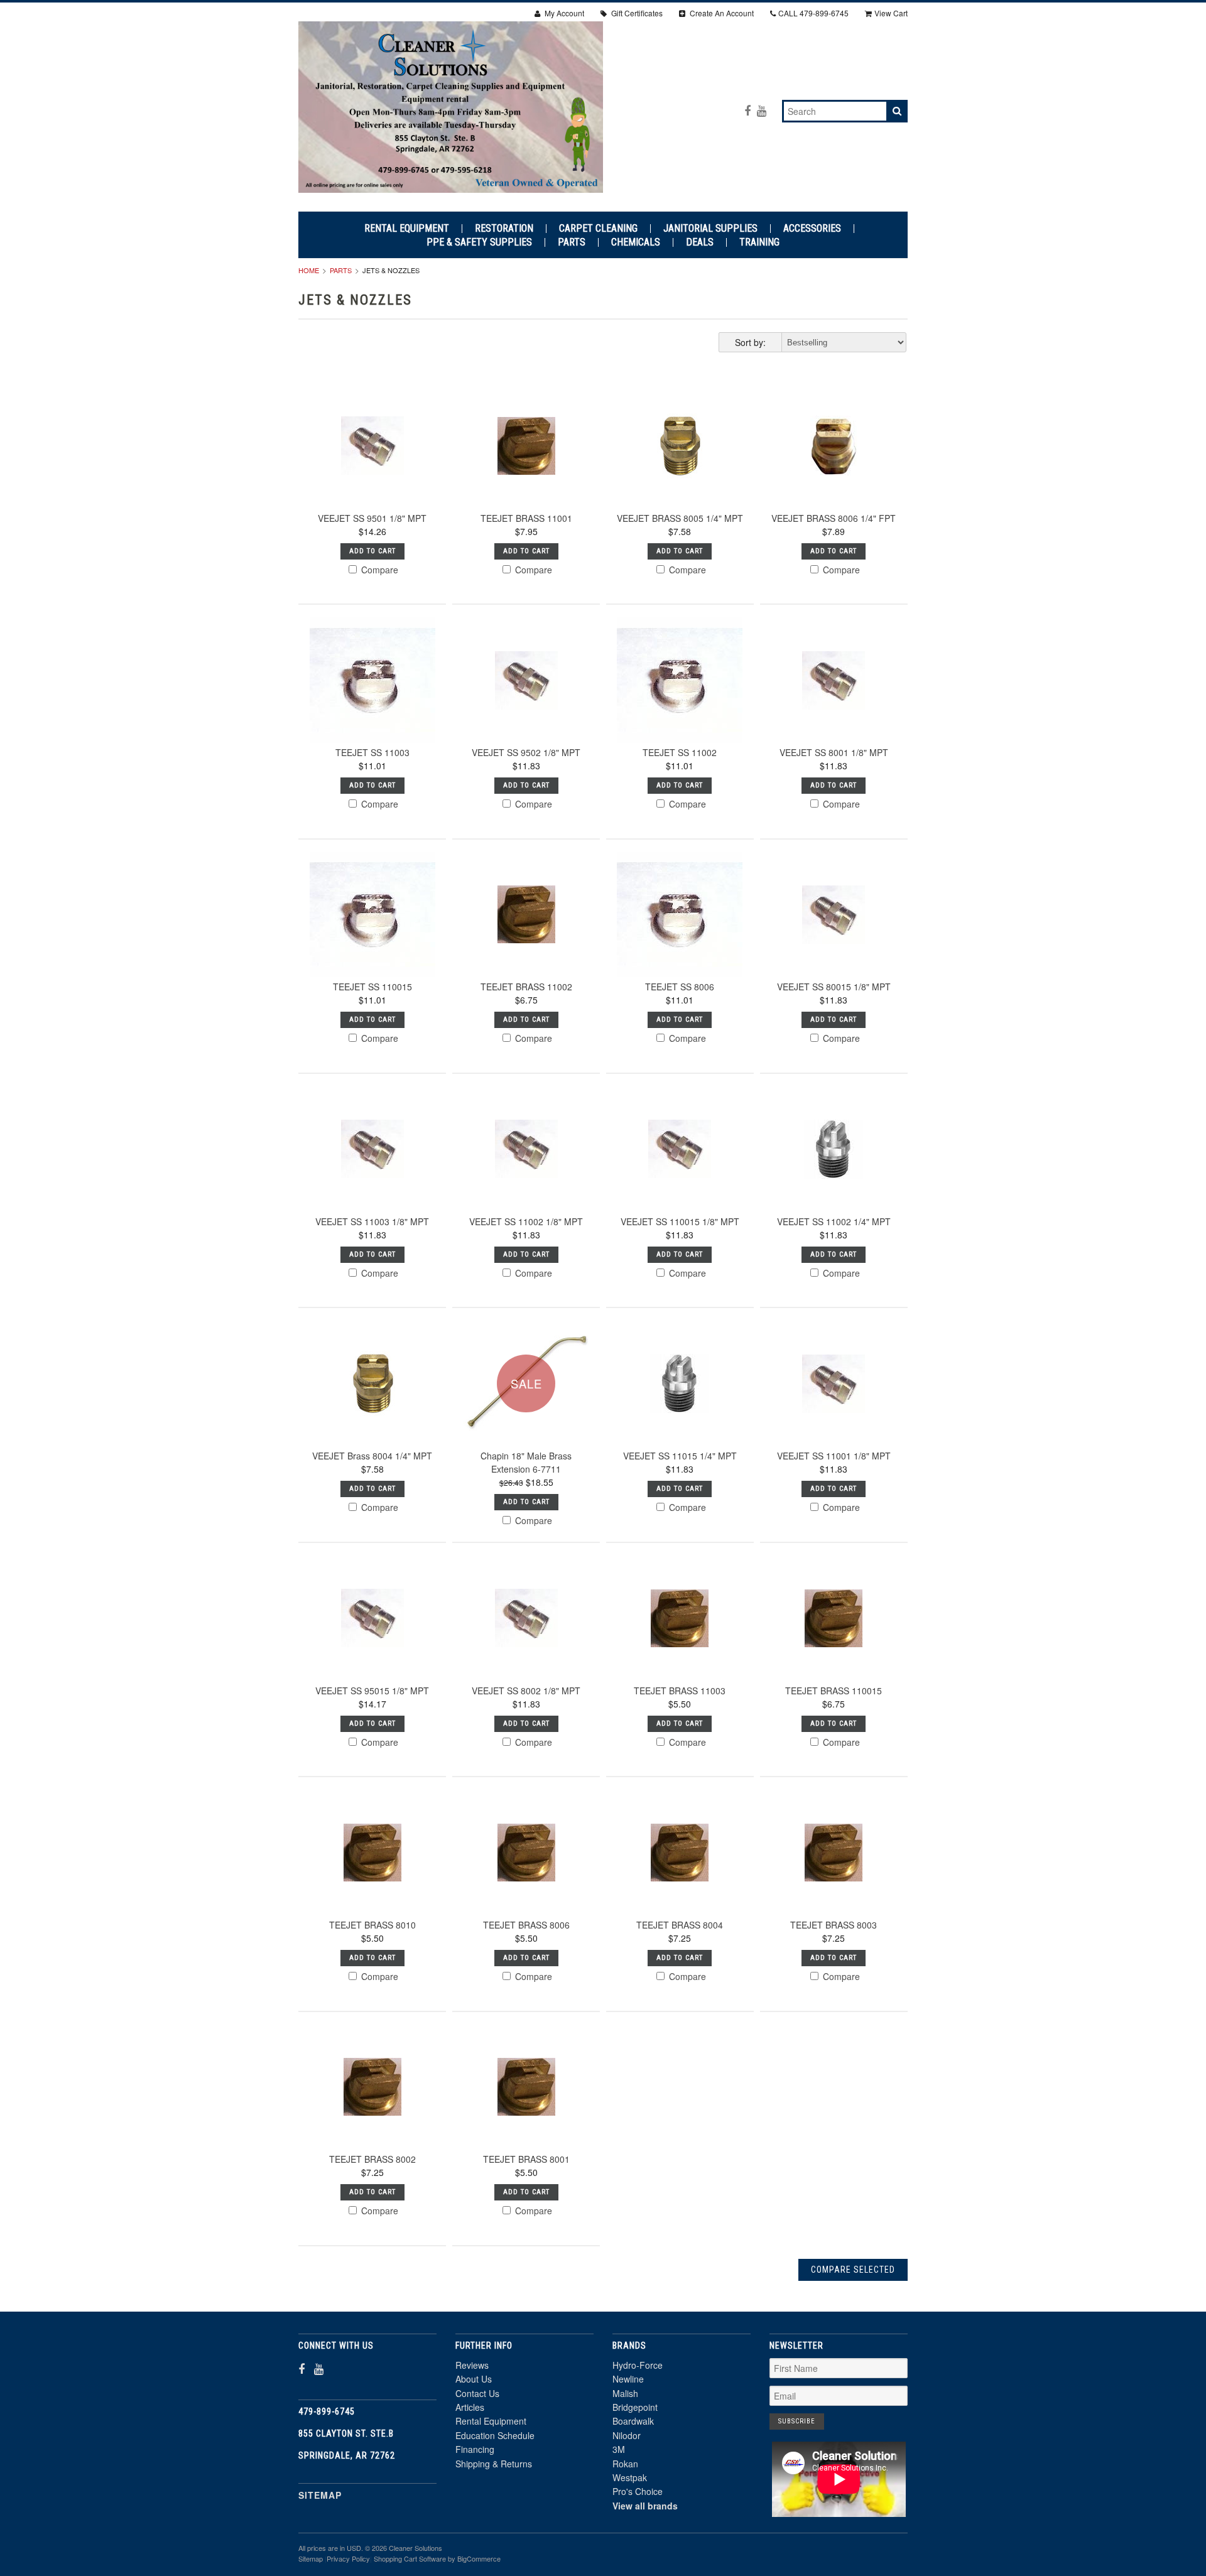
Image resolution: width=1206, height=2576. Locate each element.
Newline (628, 2379)
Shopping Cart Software (410, 2558)
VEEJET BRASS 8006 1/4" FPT (834, 518)
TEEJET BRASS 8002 (372, 2159)
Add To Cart (372, 551)
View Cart (891, 13)
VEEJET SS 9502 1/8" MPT (526, 752)
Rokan (625, 2464)
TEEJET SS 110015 (372, 987)
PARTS (572, 242)
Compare (378, 570)
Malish (625, 2393)
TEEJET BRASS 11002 (526, 987)
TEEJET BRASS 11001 (526, 518)
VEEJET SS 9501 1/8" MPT (372, 518)
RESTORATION (504, 229)
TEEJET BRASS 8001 (526, 2159)
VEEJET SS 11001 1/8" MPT (834, 1456)
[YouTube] (762, 110)
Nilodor (627, 2435)
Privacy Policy (348, 2558)
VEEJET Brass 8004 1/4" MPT (372, 1456)
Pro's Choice (638, 2491)
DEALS (700, 242)
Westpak (630, 2477)
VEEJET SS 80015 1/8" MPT (834, 987)
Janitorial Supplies (710, 229)
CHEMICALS (636, 242)
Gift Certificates (636, 13)
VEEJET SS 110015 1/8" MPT (680, 1221)
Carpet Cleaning (598, 229)
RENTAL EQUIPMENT (407, 229)
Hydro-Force (638, 2365)
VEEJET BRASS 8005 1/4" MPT (680, 518)
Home (309, 270)
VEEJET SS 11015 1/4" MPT (680, 1456)
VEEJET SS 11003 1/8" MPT (372, 1221)
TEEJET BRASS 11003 (680, 1691)
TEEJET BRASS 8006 (526, 1925)
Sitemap (320, 2495)
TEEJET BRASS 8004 (680, 1925)
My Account (563, 13)
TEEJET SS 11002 (680, 752)
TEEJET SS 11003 (372, 752)
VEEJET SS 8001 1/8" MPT (834, 752)
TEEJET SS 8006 (680, 987)
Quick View (372, 476)
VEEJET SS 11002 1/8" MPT (526, 1221)
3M (619, 2449)
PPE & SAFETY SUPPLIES (479, 242)
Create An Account (721, 13)
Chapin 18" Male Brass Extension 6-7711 (526, 1462)
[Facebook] (747, 110)
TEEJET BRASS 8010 (372, 1925)
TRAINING (759, 242)
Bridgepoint (635, 2407)
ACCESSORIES (812, 229)
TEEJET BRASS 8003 (834, 1925)
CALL (813, 13)
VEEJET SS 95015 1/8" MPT (372, 1691)
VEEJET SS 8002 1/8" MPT (526, 1691)
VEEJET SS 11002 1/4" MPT (834, 1221)
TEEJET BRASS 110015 (834, 1691)
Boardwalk (633, 2421)
